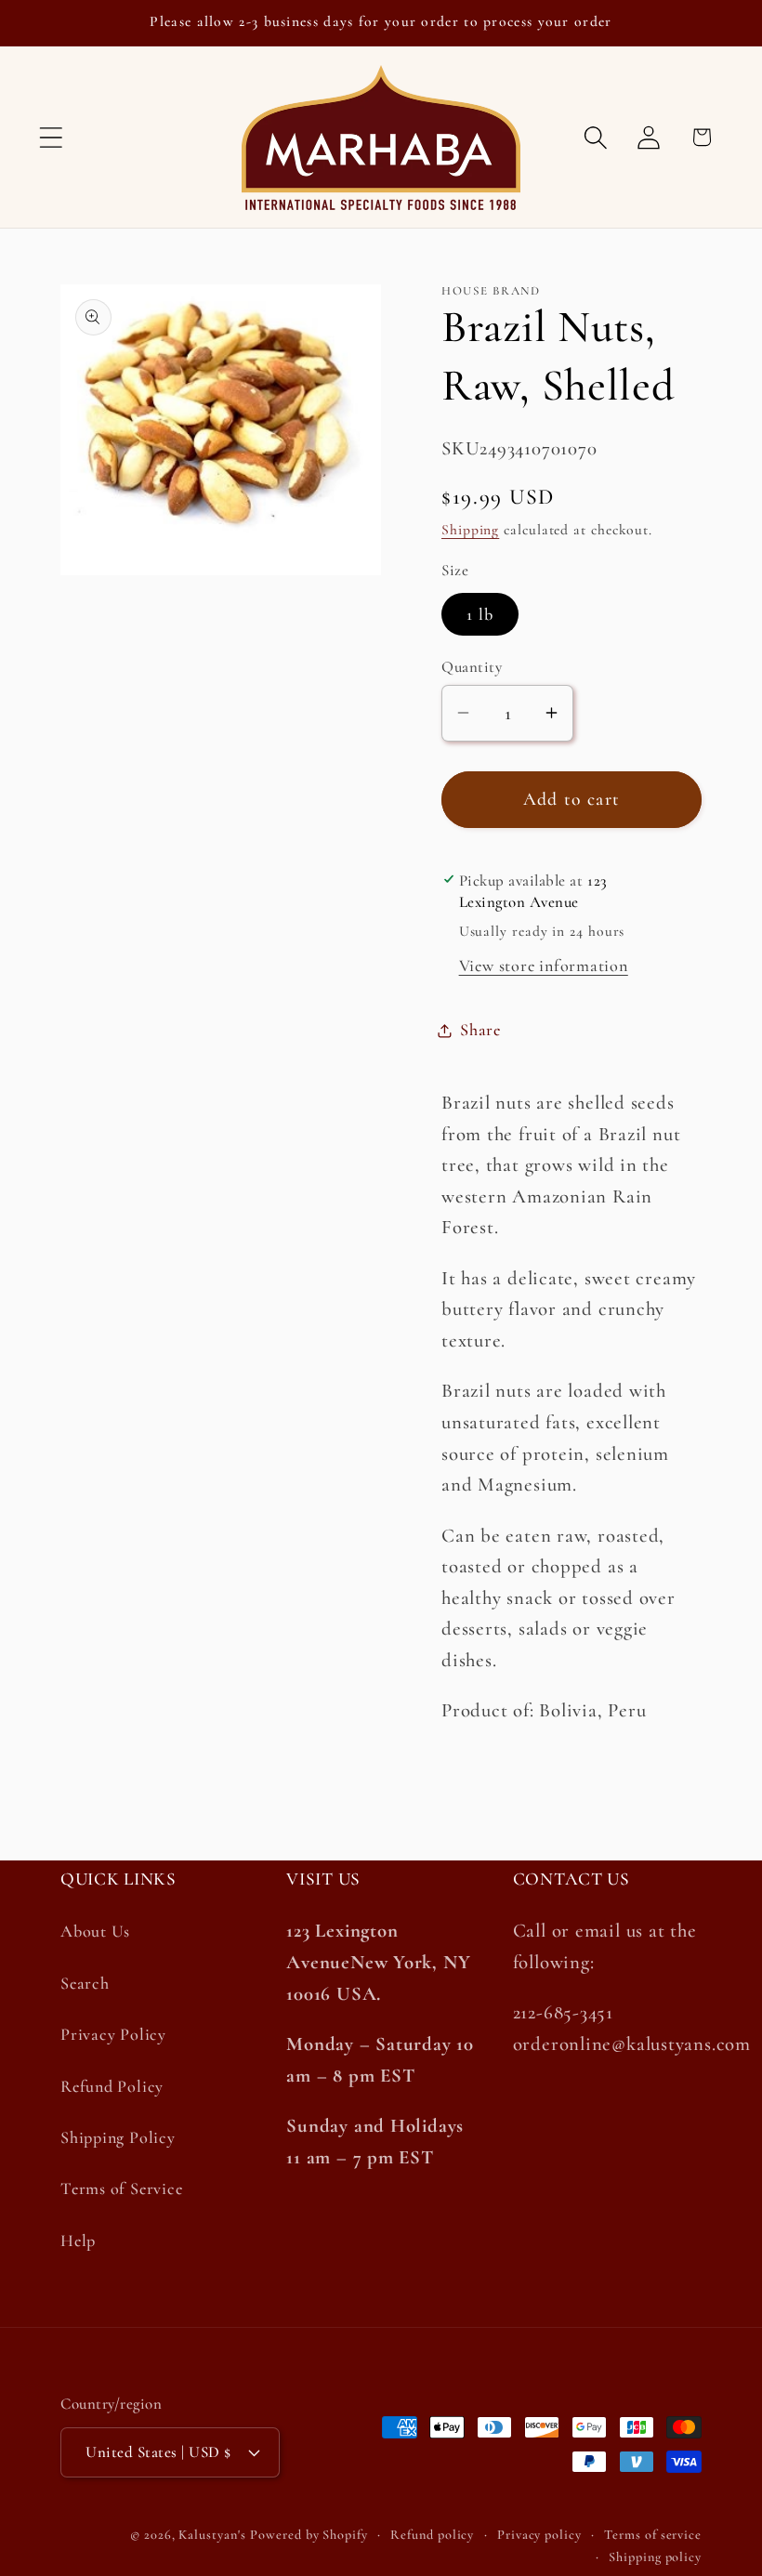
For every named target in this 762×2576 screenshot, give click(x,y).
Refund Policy (112, 2086)
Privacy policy (539, 2535)
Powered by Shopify (309, 2535)
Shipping (470, 530)
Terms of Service (121, 2188)
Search (85, 1983)
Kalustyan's (212, 2535)
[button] (51, 137)
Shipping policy (655, 2557)
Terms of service (653, 2535)
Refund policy (432, 2535)
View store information (544, 966)
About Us (95, 1931)
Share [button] (480, 1030)
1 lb (480, 614)
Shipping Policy (118, 2137)
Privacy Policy (113, 2034)
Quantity (472, 667)
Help (78, 2241)
